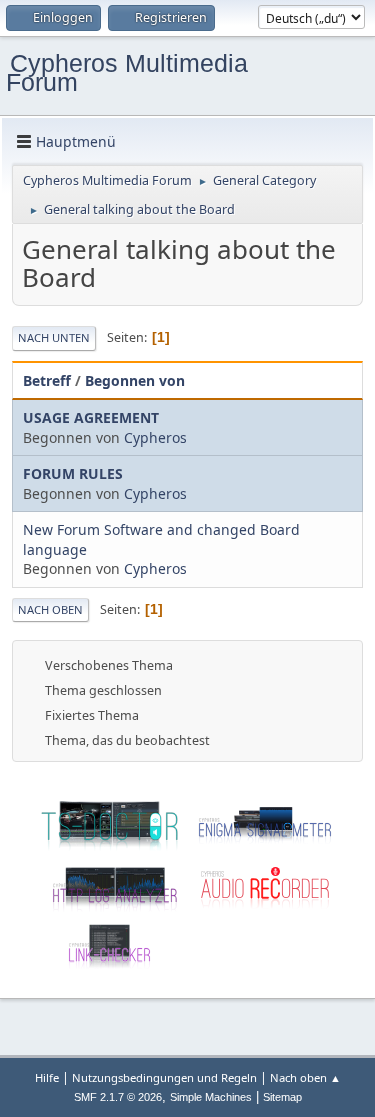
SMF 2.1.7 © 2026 (118, 1097)
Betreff (47, 380)
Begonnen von (135, 380)
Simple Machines (211, 1097)
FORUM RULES (73, 473)
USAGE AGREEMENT (91, 417)
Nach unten (54, 337)
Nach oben (50, 609)
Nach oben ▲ (305, 1077)
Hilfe (47, 1077)
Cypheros (155, 437)
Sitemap (282, 1097)
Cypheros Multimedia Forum (127, 72)
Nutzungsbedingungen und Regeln (164, 1077)
